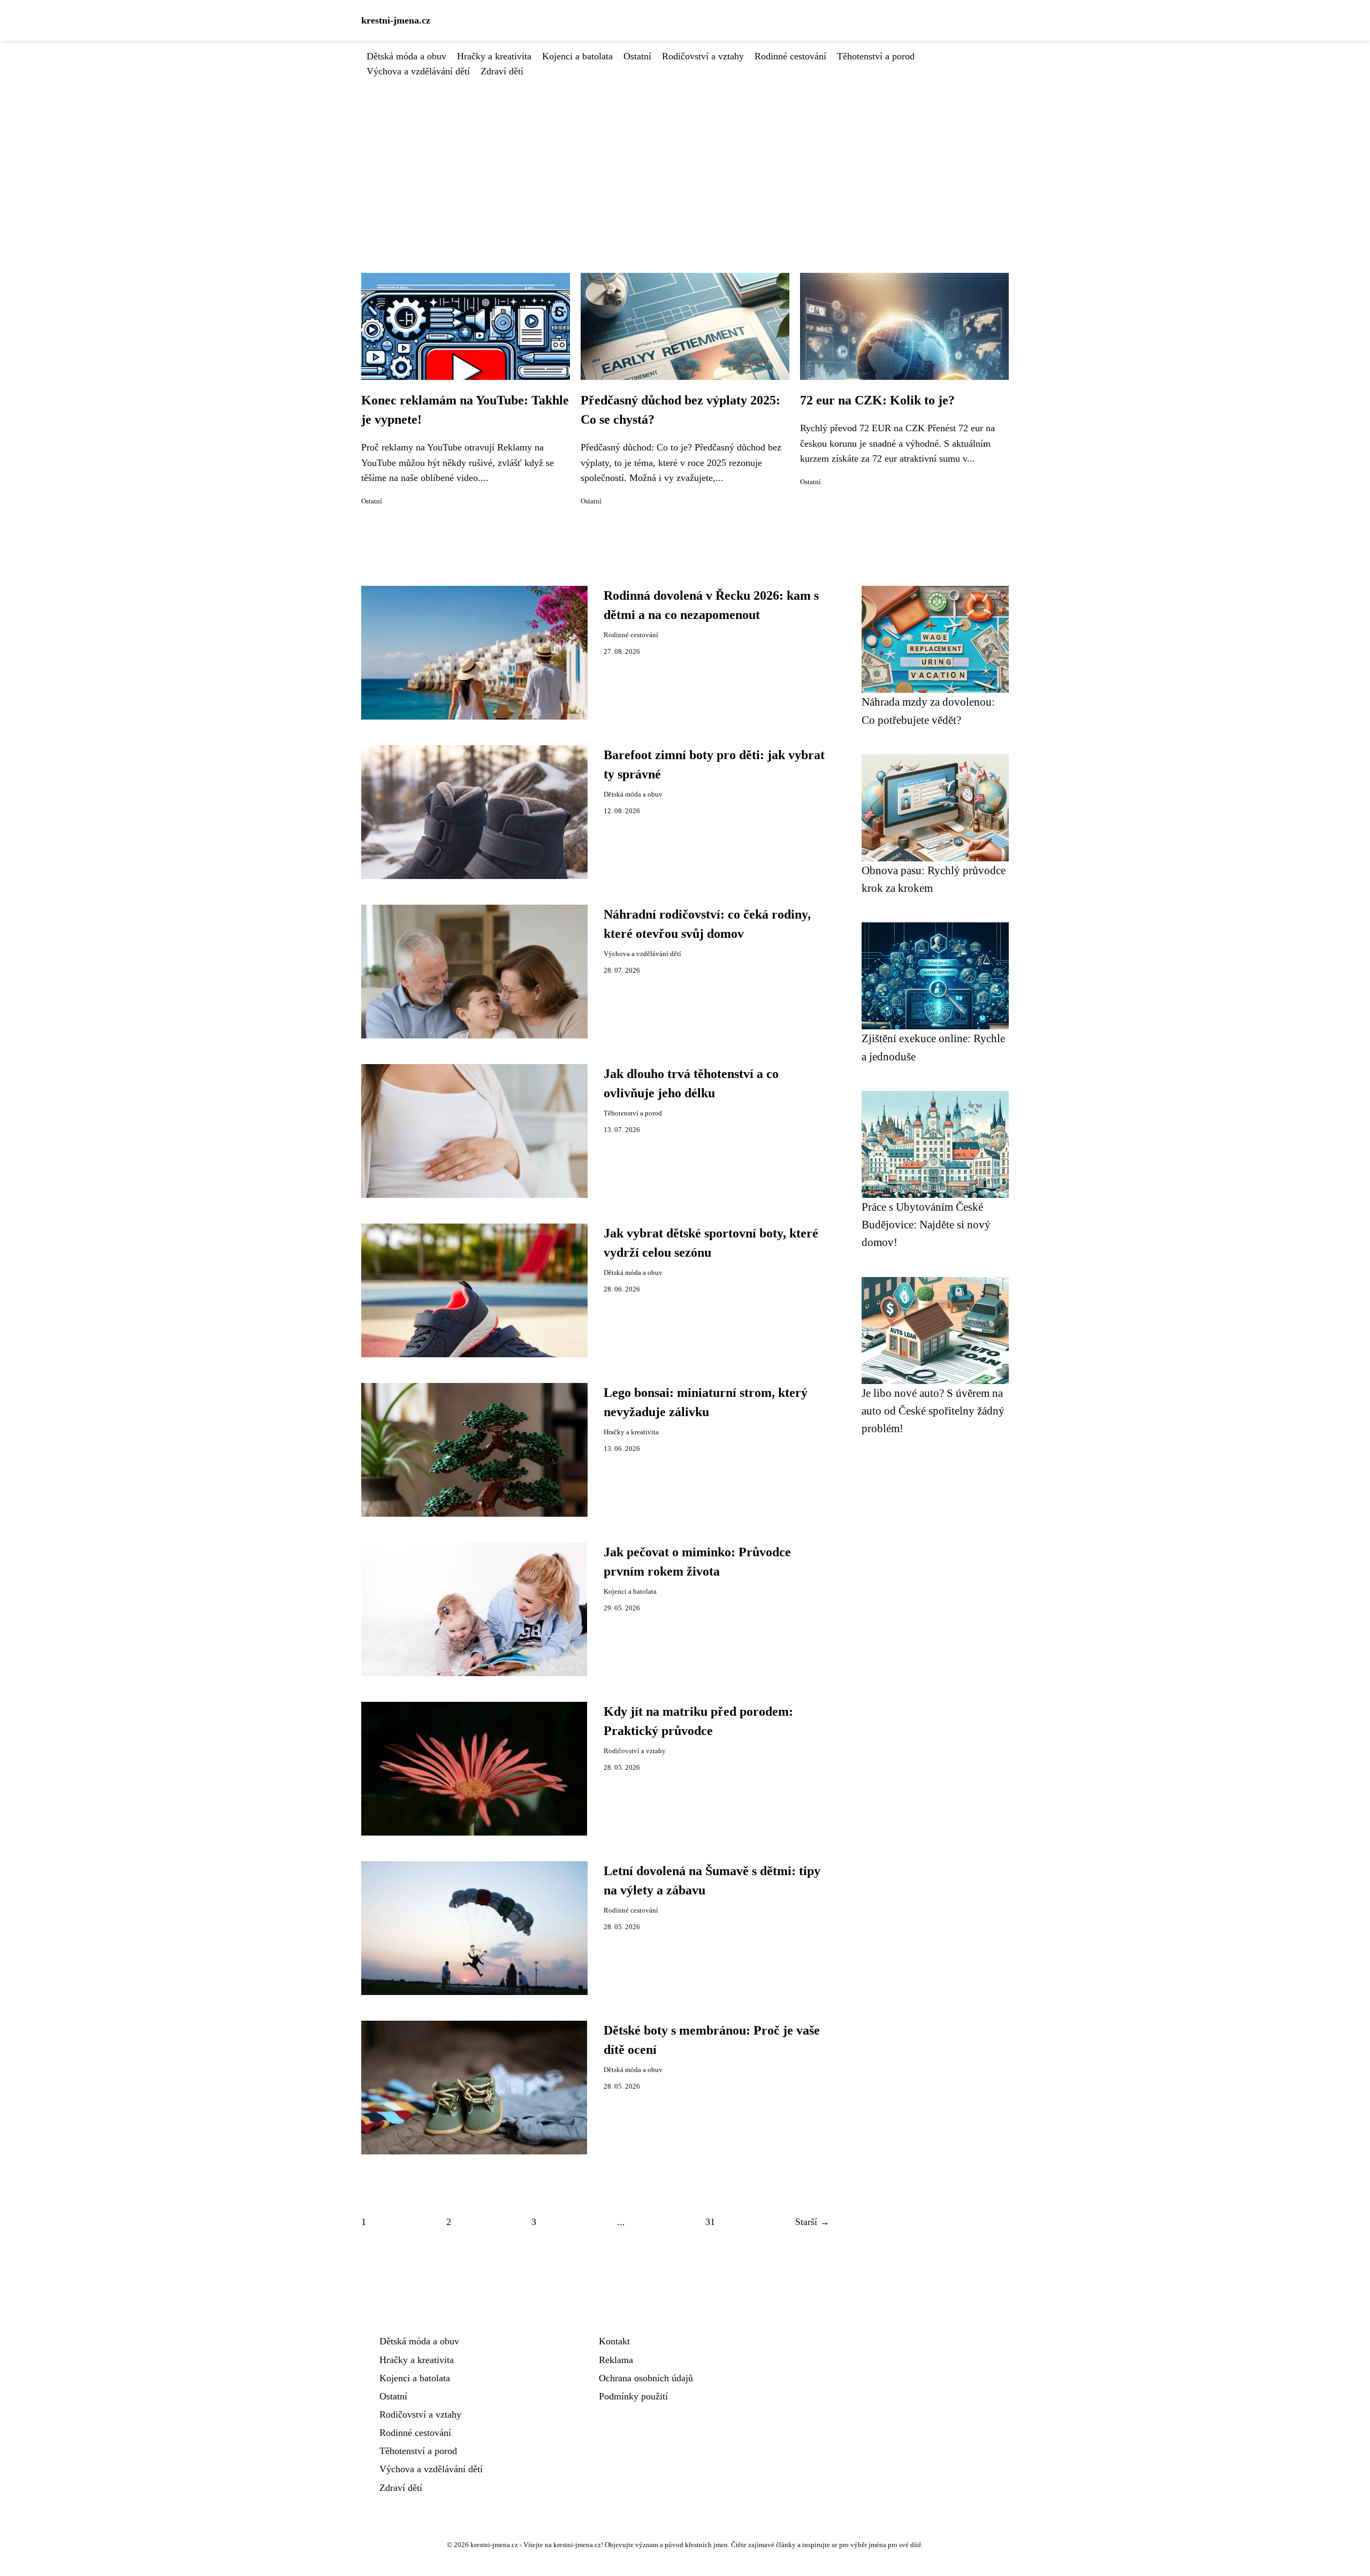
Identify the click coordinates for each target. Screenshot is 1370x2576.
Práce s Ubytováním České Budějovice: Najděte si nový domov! (926, 1225)
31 (710, 2222)
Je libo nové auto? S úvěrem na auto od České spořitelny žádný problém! (933, 1411)
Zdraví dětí (502, 71)
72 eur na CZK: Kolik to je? (877, 400)
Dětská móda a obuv (406, 56)
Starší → (812, 2222)
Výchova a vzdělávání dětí (418, 71)
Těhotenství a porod (876, 56)
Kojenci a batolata (577, 56)
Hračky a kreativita (494, 56)
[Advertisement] (685, 159)
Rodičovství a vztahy (703, 56)
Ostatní (637, 56)
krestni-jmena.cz (396, 20)
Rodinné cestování (790, 56)
